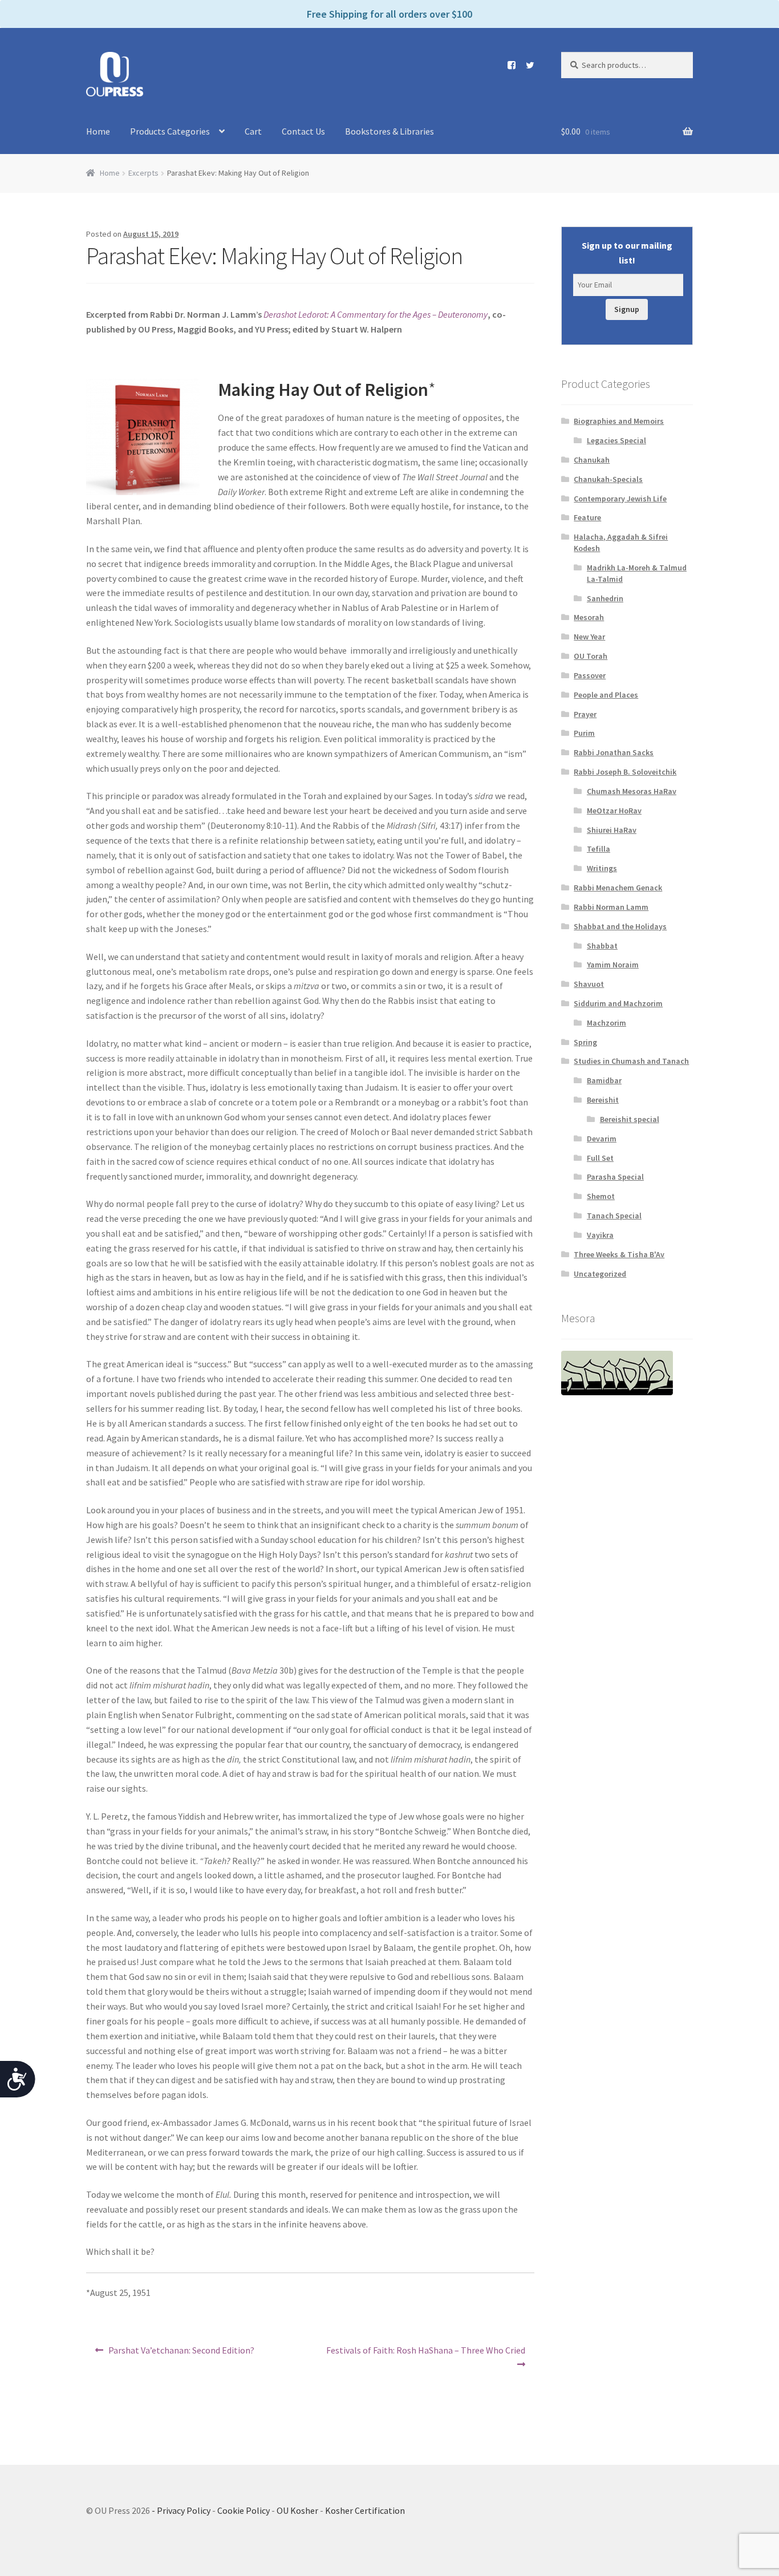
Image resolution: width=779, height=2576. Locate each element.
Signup (627, 309)
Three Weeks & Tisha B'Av (619, 1254)
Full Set (600, 1158)
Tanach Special (614, 1216)
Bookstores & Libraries (389, 131)
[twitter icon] (526, 65)
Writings (602, 868)
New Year (589, 637)
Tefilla (599, 849)
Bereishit (603, 1100)
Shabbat (602, 946)
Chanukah (592, 460)
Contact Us (303, 131)
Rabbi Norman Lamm (611, 907)
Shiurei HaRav (612, 830)
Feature (587, 517)
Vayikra (600, 1235)
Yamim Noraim (613, 965)
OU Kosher (297, 2510)
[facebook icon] (507, 65)
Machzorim (606, 1023)
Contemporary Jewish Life (620, 499)
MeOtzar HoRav (614, 811)
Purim (584, 733)
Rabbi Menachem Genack (618, 888)
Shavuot (589, 984)
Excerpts (143, 173)
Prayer (585, 714)
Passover (590, 675)
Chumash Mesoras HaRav (632, 791)
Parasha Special (615, 1177)
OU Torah (591, 656)
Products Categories (170, 131)
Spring (585, 1042)
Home (98, 131)
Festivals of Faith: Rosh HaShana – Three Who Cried (425, 2357)
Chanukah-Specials (608, 479)
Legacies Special (616, 440)
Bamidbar (604, 1080)
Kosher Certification (365, 2510)
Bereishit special (630, 1119)
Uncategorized (600, 1274)
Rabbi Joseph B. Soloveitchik (625, 772)
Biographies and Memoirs (619, 421)
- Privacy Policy (181, 2510)
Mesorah (589, 617)
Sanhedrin (605, 598)
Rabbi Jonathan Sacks (614, 752)
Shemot (601, 1196)
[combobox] (627, 65)
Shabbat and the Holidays (620, 926)
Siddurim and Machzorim (618, 1003)
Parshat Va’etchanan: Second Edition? (181, 2354)
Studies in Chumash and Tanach (631, 1061)
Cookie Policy (244, 2510)
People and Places (606, 695)
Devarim (602, 1139)
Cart (253, 131)
